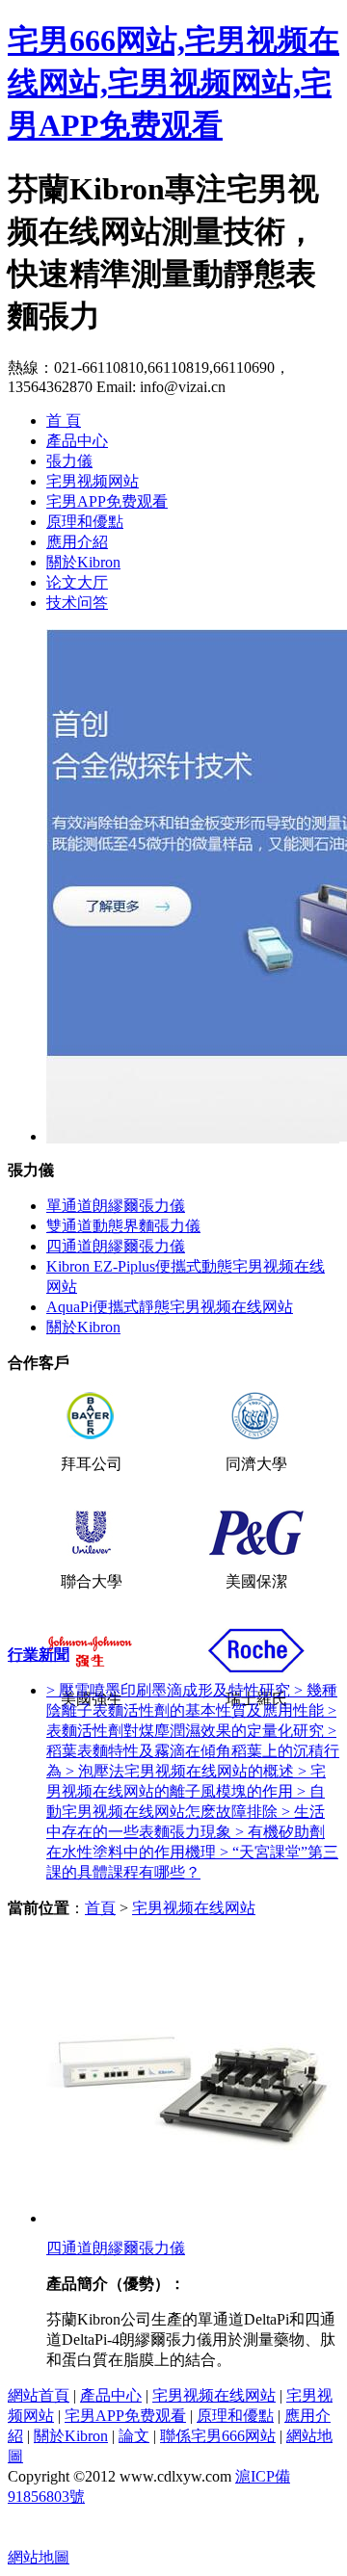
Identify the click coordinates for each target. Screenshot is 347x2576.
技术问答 (77, 603)
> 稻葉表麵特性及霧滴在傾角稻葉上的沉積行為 (193, 1751)
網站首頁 (39, 2395)
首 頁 (64, 421)
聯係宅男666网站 (218, 2436)
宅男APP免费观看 (107, 501)
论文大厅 (77, 582)
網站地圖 (39, 2557)
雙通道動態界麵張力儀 (123, 1226)
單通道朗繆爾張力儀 (116, 1206)
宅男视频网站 (93, 481)
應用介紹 (77, 542)
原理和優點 (85, 522)
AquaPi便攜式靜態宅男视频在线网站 (170, 1307)
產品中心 (77, 441)
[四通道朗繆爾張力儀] (191, 2218)
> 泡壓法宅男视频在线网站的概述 (182, 1771)
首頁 (100, 1908)
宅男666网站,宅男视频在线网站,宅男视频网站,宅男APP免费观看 (173, 83)
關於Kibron (83, 562)
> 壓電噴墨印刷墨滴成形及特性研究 (170, 1690)
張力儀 (69, 461)
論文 (134, 2436)
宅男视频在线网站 (194, 1908)
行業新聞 (39, 1655)
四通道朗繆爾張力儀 (116, 1246)
